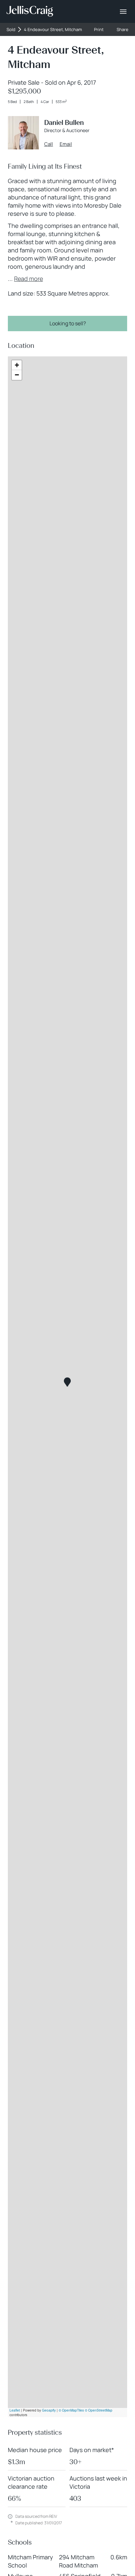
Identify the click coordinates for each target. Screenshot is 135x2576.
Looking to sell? (68, 323)
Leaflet (15, 2410)
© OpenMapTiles (71, 2410)
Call (49, 144)
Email (66, 144)
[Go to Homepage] (30, 11)
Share (123, 30)
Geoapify (49, 2410)
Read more (29, 279)
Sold (11, 30)
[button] (67, 1382)
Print (99, 30)
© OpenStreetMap (99, 2410)
